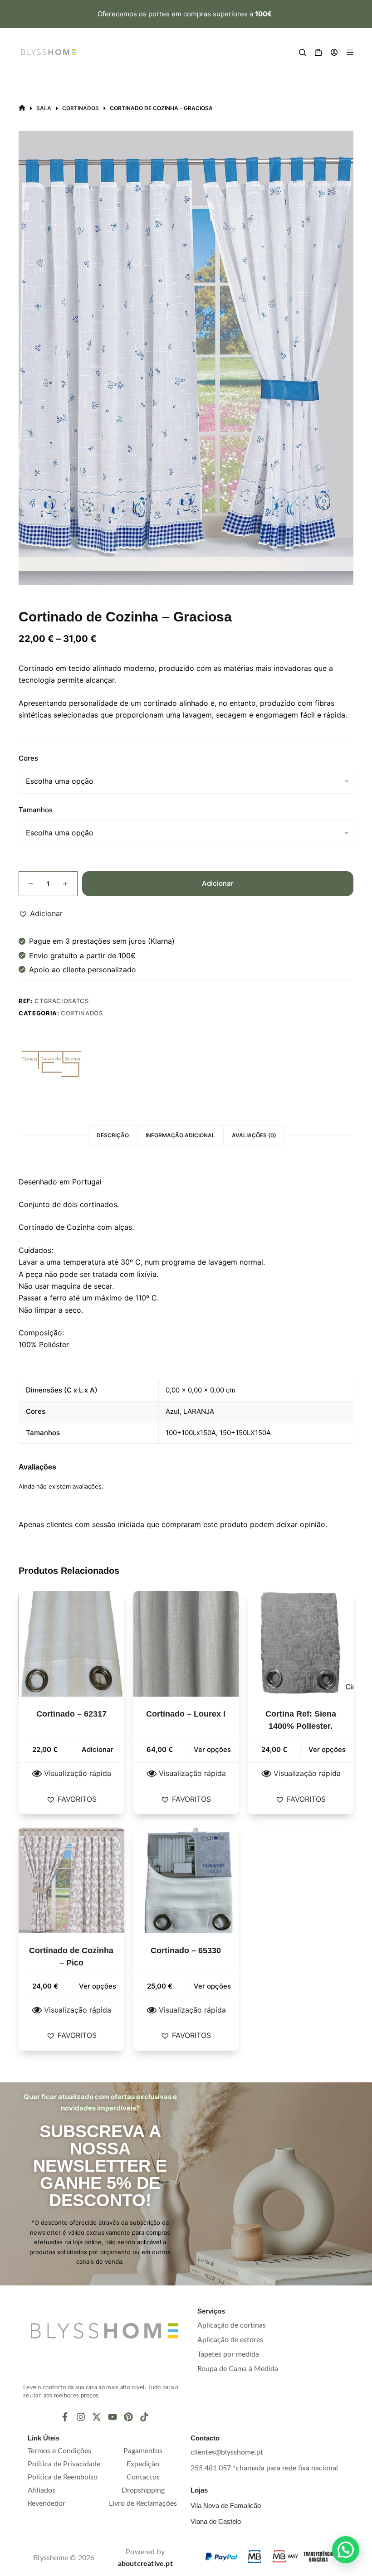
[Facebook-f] (65, 2417)
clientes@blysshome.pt (227, 2452)
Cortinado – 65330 (186, 1950)
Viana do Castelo (216, 2521)
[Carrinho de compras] (318, 52)
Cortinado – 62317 (71, 1714)
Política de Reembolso (63, 2477)
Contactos (143, 2477)
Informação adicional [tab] (180, 1135)
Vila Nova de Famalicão (226, 2506)
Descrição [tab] (113, 1135)
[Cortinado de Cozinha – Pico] (71, 1880)
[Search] (302, 52)
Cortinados (82, 1013)
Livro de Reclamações (143, 2503)
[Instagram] (81, 2417)
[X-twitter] (97, 2417)
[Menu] (350, 52)
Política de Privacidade (64, 2464)
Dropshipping (143, 2490)
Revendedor (46, 2503)
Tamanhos (36, 810)
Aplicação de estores (230, 2340)
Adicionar (218, 883)
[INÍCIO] (22, 108)
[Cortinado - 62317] (71, 1644)
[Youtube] (113, 2417)
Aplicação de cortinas (232, 2325)
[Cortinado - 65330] (186, 1880)
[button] (41, 913)
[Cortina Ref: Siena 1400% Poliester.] (301, 1644)
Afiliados (42, 2490)
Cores (28, 758)
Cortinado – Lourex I (186, 1714)
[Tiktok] (144, 2417)
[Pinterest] (128, 2417)
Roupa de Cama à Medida (238, 2369)
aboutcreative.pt (145, 2564)
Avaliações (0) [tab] (254, 1135)
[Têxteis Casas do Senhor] (53, 1064)
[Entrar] (334, 52)
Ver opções (212, 1749)
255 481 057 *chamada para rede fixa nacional (264, 2468)
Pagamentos (143, 2451)
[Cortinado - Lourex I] (186, 1644)
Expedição (143, 2464)
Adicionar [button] (98, 1749)
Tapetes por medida (228, 2354)
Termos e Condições (59, 2451)
